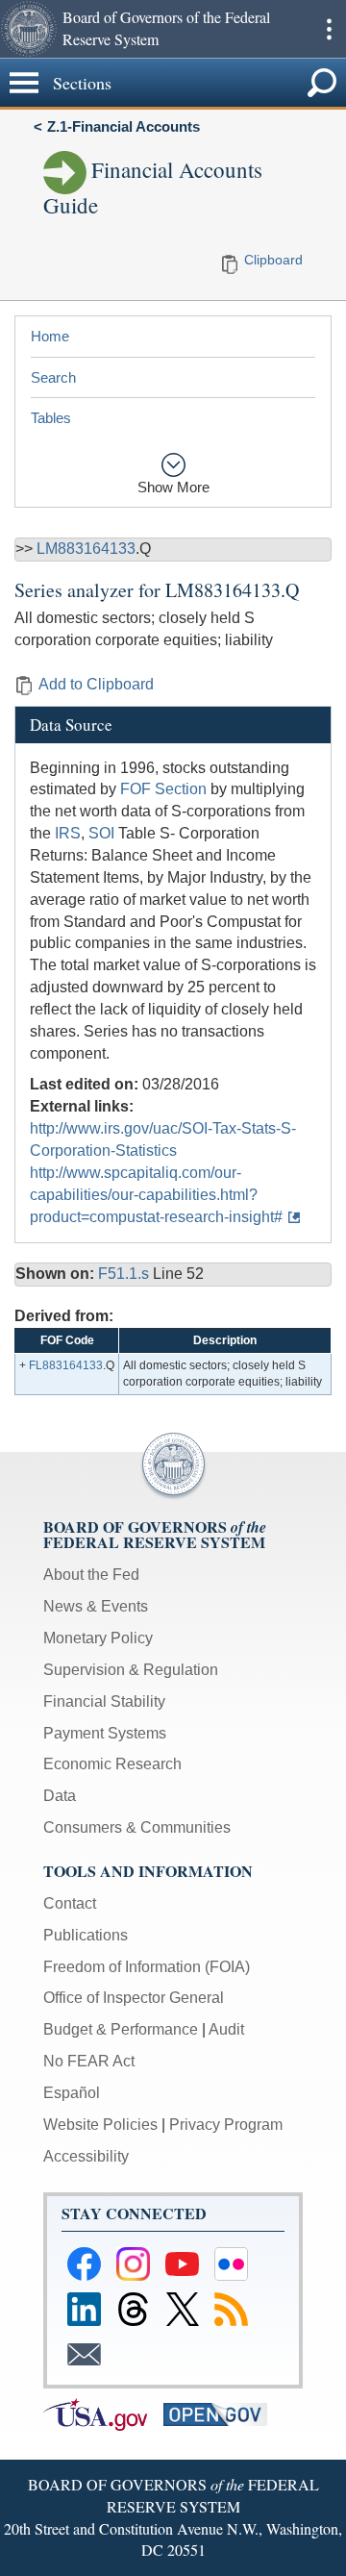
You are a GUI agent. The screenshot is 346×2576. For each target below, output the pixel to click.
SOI (101, 833)
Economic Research (112, 1764)
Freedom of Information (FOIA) (147, 1967)
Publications (86, 1935)
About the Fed (91, 1575)
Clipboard (273, 260)
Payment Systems (105, 1733)
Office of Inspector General (134, 1998)
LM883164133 (86, 549)
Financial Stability (104, 1701)
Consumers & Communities (137, 1827)
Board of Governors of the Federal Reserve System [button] (166, 28)
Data (60, 1796)
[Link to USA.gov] (103, 2413)
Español (72, 2093)
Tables (51, 418)
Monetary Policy (98, 1638)
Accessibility (86, 2156)
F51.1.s (125, 1274)
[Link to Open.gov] (222, 2413)
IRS (68, 833)
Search (53, 377)
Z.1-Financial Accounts (124, 126)
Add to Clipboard (96, 684)
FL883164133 (66, 1365)
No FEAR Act (89, 2061)
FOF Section (163, 789)
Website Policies (100, 2125)
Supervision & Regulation (131, 1670)
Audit (226, 2029)
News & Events (96, 1606)
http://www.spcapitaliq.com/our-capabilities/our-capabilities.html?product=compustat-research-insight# (156, 1195)
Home (50, 336)
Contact (70, 1903)
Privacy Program (226, 2125)
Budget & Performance (121, 2029)
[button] (29, 29)
